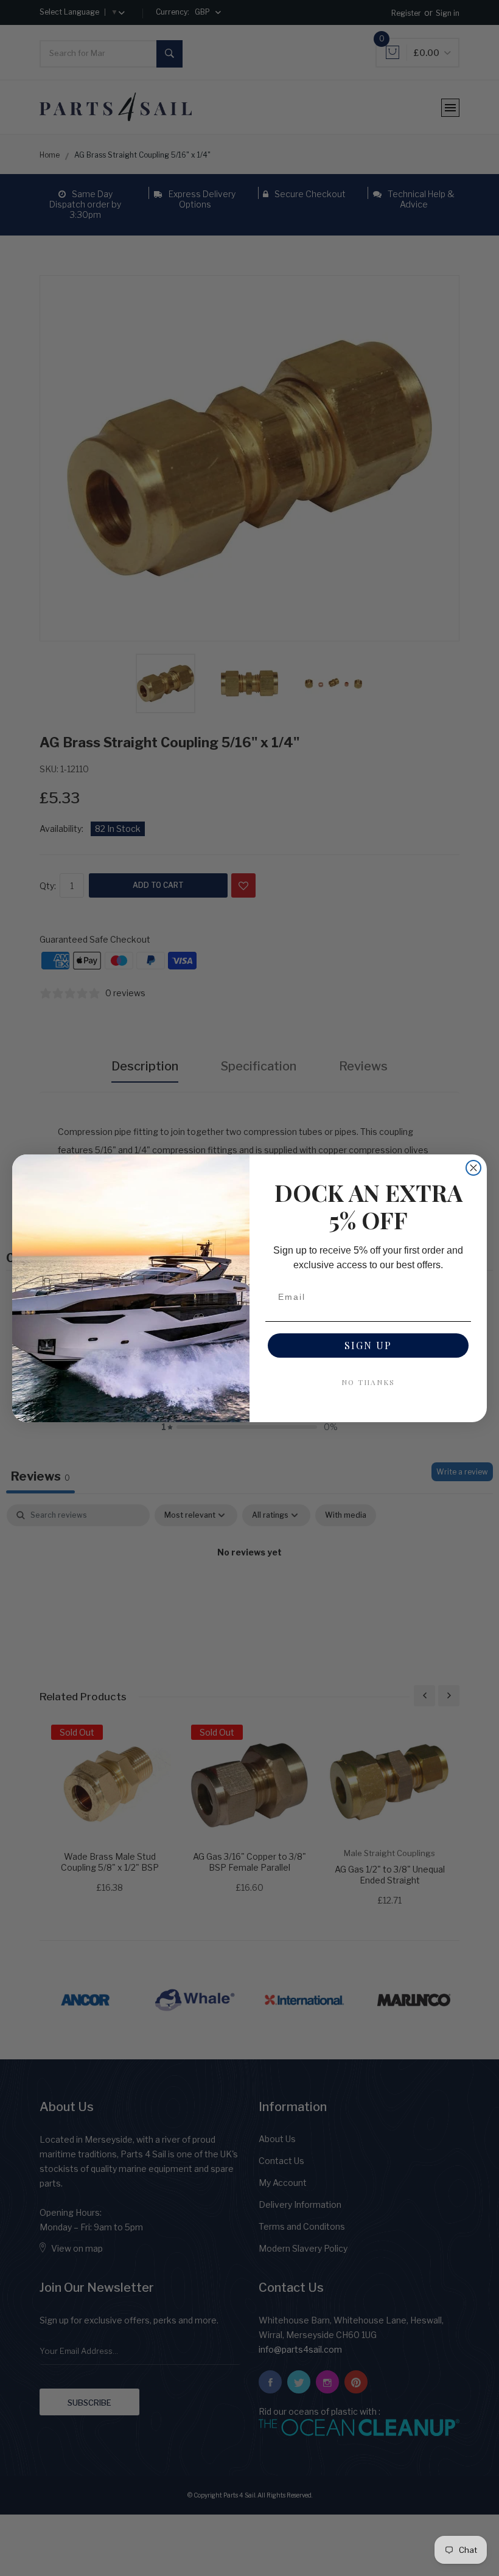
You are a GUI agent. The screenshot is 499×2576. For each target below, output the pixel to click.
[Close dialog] (473, 1168)
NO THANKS (368, 1382)
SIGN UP (368, 1345)
